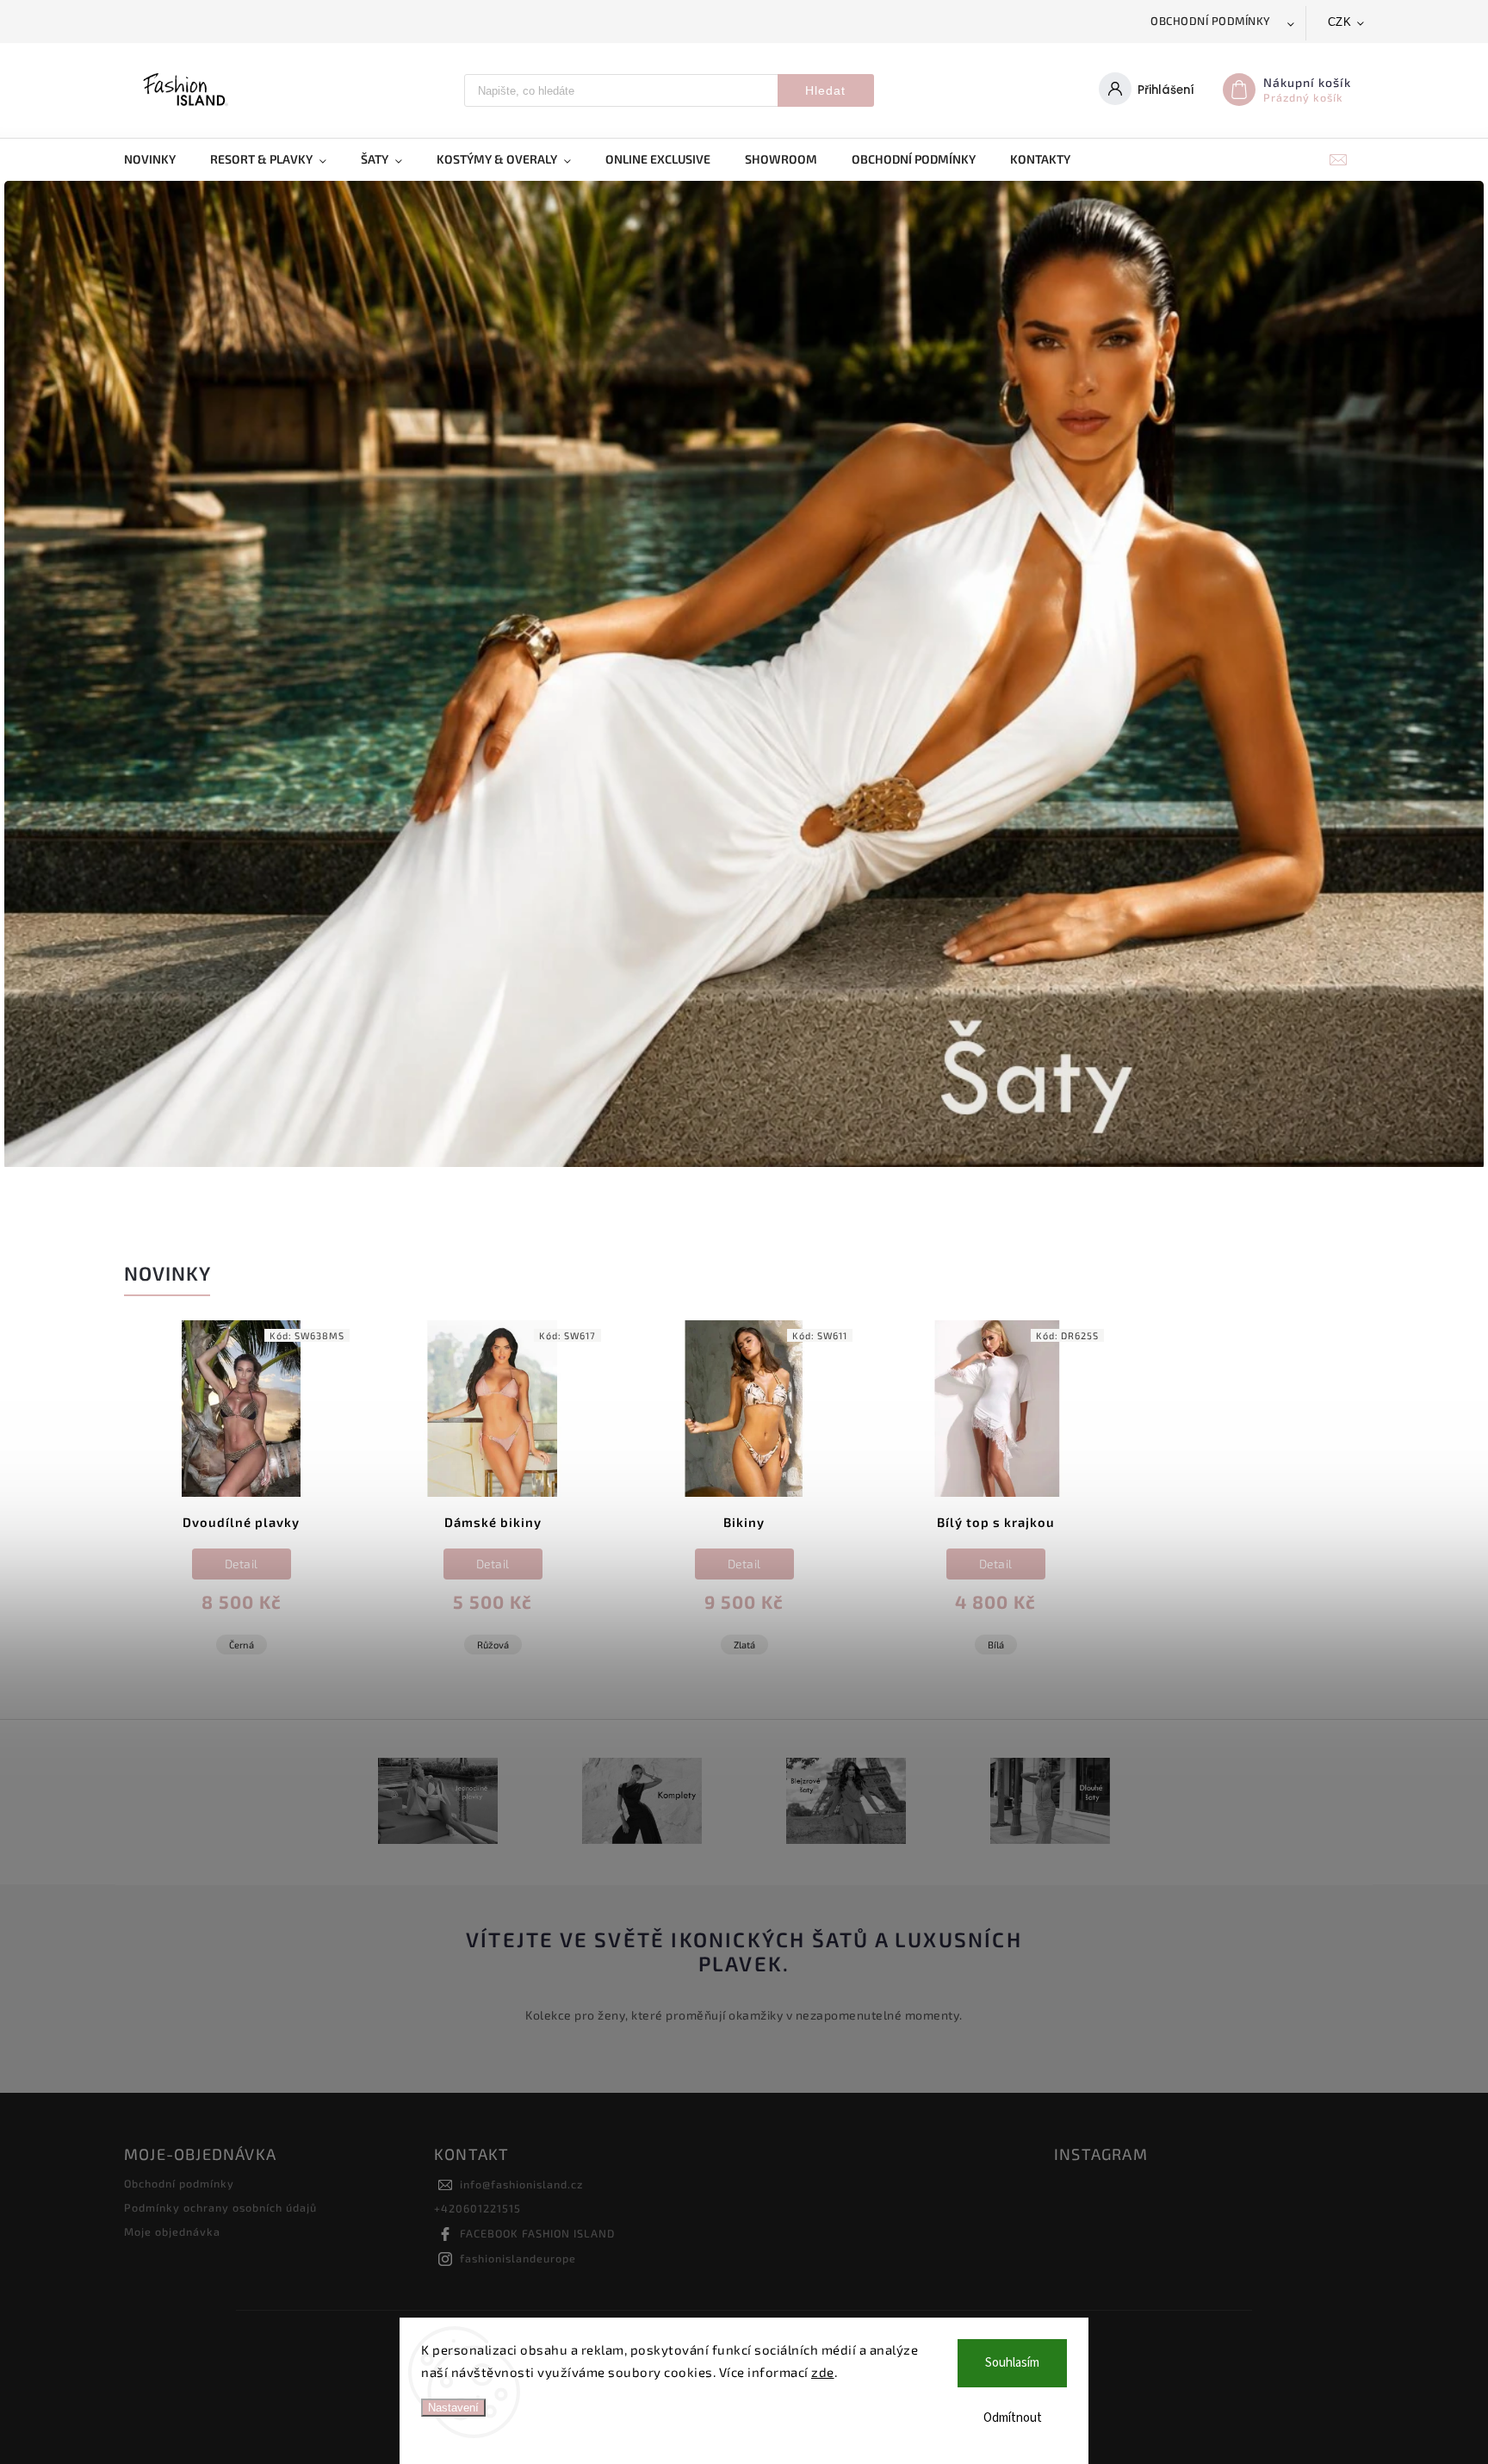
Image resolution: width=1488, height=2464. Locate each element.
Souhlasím (1012, 2363)
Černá (242, 1645)
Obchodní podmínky (1211, 21)
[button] (37, 676)
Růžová (493, 1645)
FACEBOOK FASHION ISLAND (537, 2233)
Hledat (825, 90)
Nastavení (453, 2408)
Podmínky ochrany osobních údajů (220, 2207)
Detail (242, 1564)
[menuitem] (158, 159)
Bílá (996, 1645)
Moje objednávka (172, 2231)
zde (823, 2372)
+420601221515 (477, 2208)
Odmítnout (1013, 2418)
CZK (1340, 22)
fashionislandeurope (518, 2258)
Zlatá (744, 1645)
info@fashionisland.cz (521, 2184)
